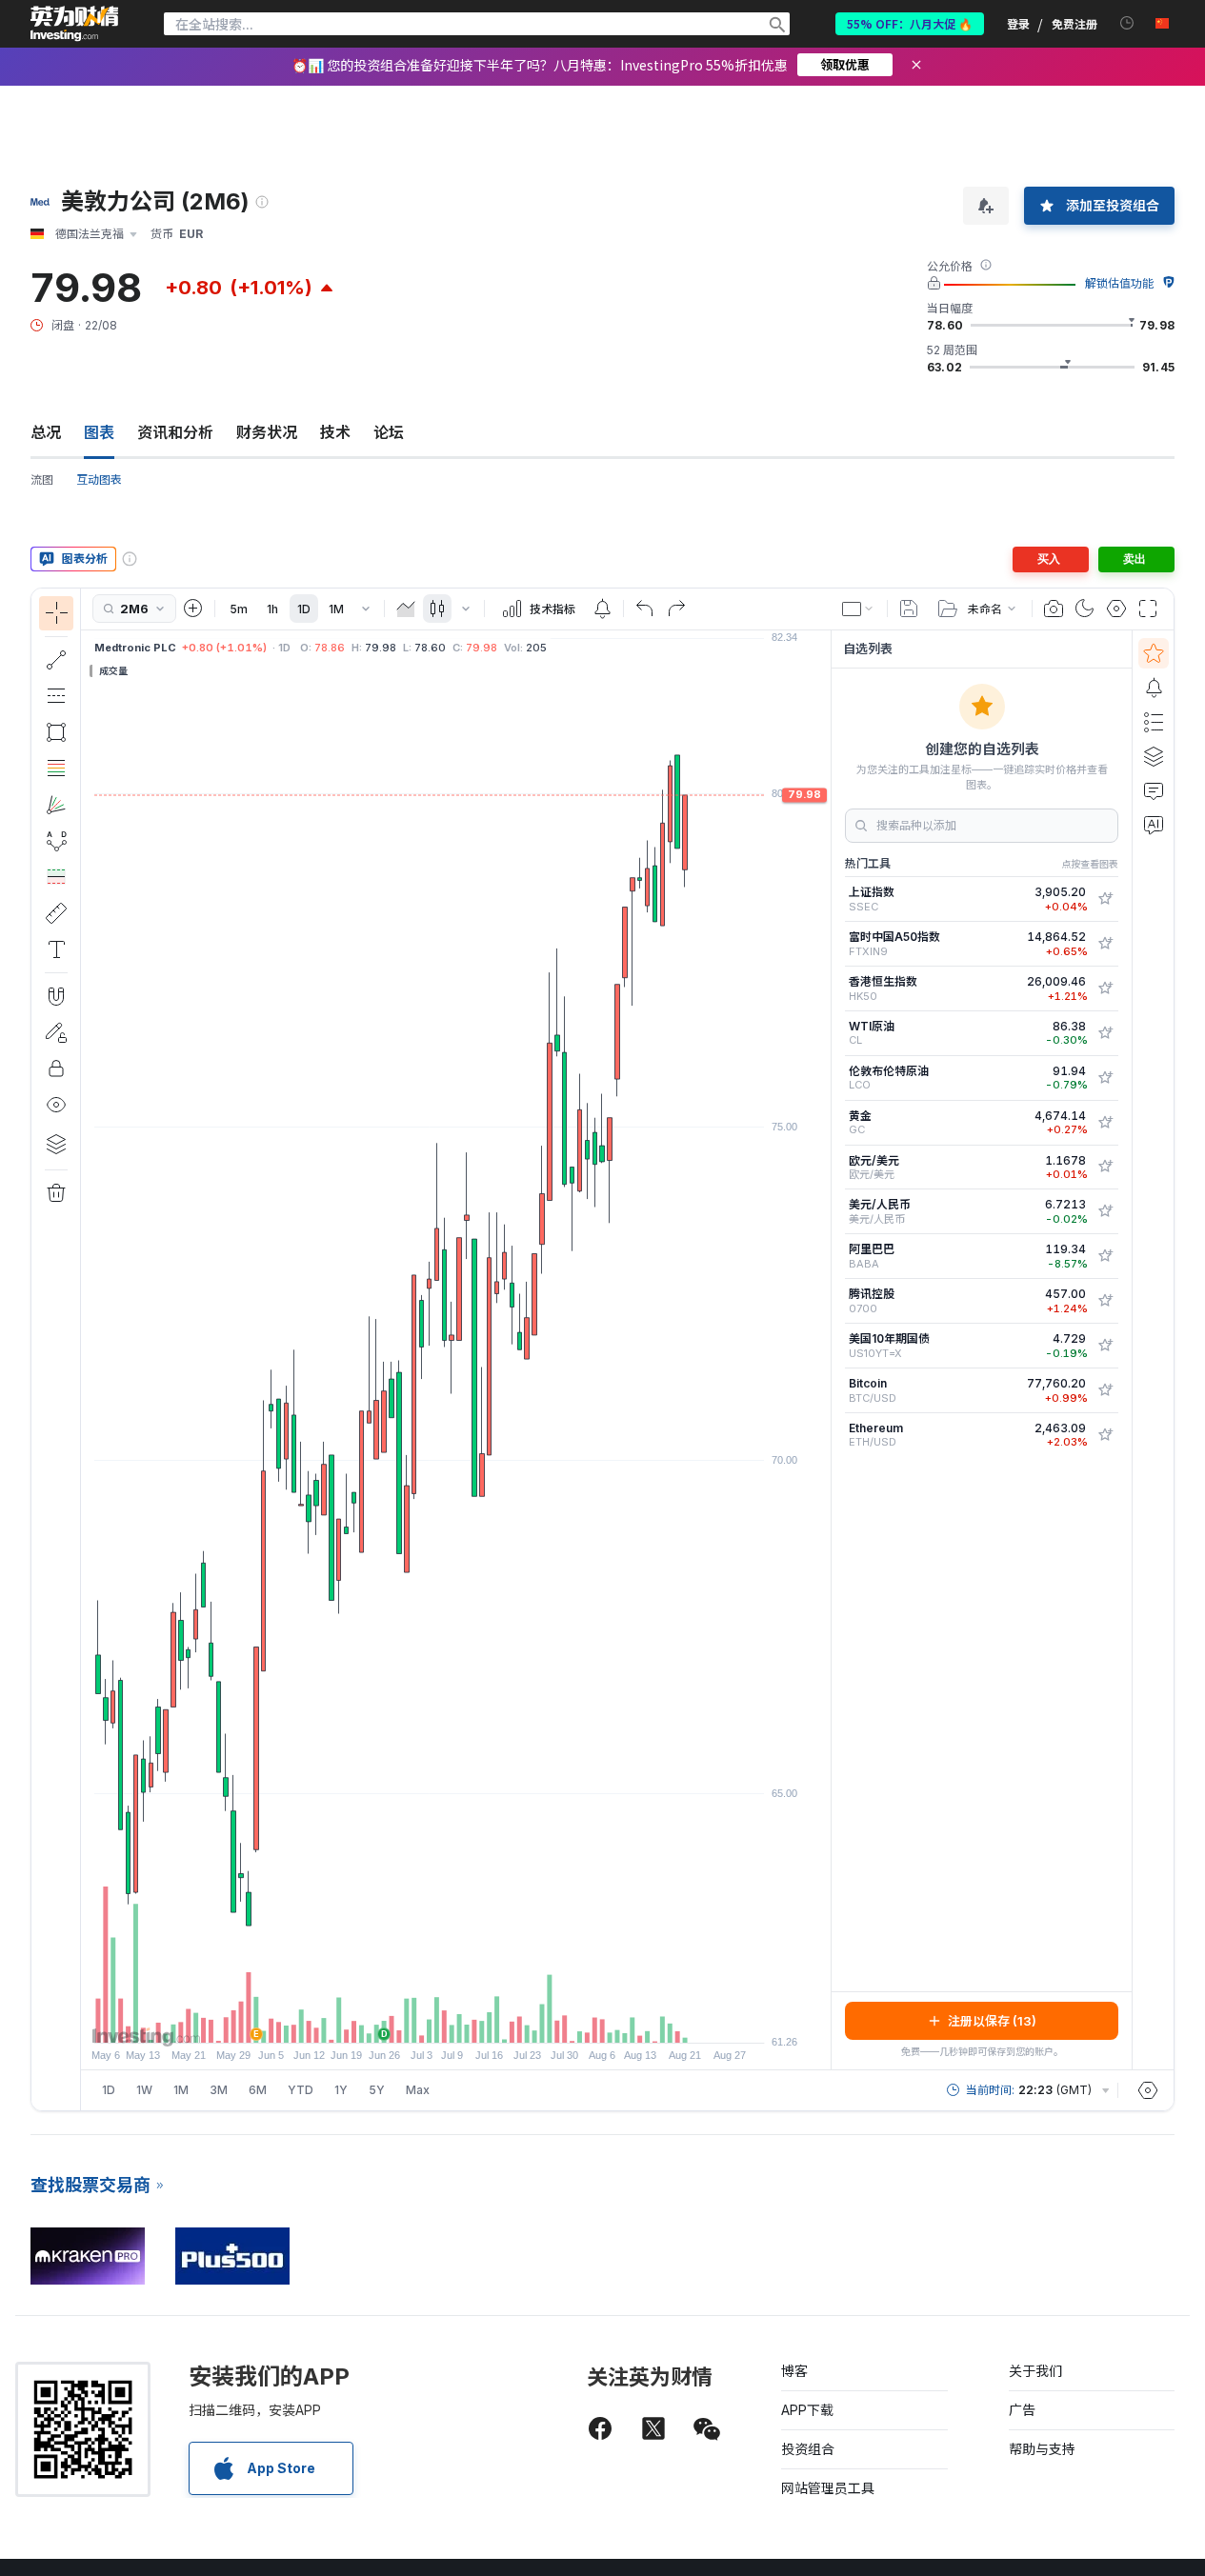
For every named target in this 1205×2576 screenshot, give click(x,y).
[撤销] (645, 609)
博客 (794, 2371)
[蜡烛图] (437, 609)
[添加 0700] (1105, 1301)
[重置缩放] (508, 2019)
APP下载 (807, 2410)
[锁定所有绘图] (56, 1068)
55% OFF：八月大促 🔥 (910, 23)
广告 (1022, 2410)
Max (418, 2090)
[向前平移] (482, 2019)
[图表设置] (1116, 609)
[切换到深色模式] (1085, 609)
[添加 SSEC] (1105, 899)
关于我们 (1035, 2371)
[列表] (1154, 722)
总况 (46, 432)
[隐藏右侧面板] (825, 1349)
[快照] (1054, 609)
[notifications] (1127, 23)
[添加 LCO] (1105, 1078)
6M (258, 2090)
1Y (341, 2090)
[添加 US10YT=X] (1105, 1346)
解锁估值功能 (1119, 283)
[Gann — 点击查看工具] (56, 805)
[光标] (56, 613)
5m (239, 609)
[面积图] (406, 609)
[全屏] (1148, 609)
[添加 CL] (1105, 1033)
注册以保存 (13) (992, 2021)
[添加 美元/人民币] (1105, 1211)
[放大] (431, 2019)
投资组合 (808, 2449)
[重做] (676, 609)
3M (219, 2090)
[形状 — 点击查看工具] (56, 732)
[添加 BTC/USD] (1105, 1390)
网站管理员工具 (828, 2488)
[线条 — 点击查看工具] (56, 660)
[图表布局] (858, 609)
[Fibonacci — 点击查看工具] (56, 769)
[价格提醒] (602, 609)
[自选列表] (1154, 653)
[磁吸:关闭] (56, 996)
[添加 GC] (1105, 1123)
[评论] (1154, 790)
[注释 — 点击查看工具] (56, 949)
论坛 (389, 432)
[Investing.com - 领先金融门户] (74, 24)
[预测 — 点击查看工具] (56, 877)
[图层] (56, 1144)
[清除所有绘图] (56, 1193)
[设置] (1148, 2090)
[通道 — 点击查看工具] (56, 696)
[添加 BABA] (1105, 1256)
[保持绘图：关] (56, 1032)
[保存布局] (909, 609)
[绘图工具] (87, 1349)
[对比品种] (193, 609)
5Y (377, 2090)
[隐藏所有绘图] (56, 1105)
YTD (301, 2090)
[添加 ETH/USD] (1105, 1435)
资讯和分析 (175, 432)
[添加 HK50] (1105, 988)
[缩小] (405, 2019)
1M (336, 609)
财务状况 (267, 432)
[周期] (366, 609)
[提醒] (1154, 688)
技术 (335, 432)
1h (272, 609)
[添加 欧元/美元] (1105, 1167)
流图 (42, 479)
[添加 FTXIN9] (1105, 944)
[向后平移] (456, 2019)
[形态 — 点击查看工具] (56, 841)
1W (144, 2090)
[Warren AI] (1154, 825)
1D (304, 609)
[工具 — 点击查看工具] (56, 913)
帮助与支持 (1042, 2449)
